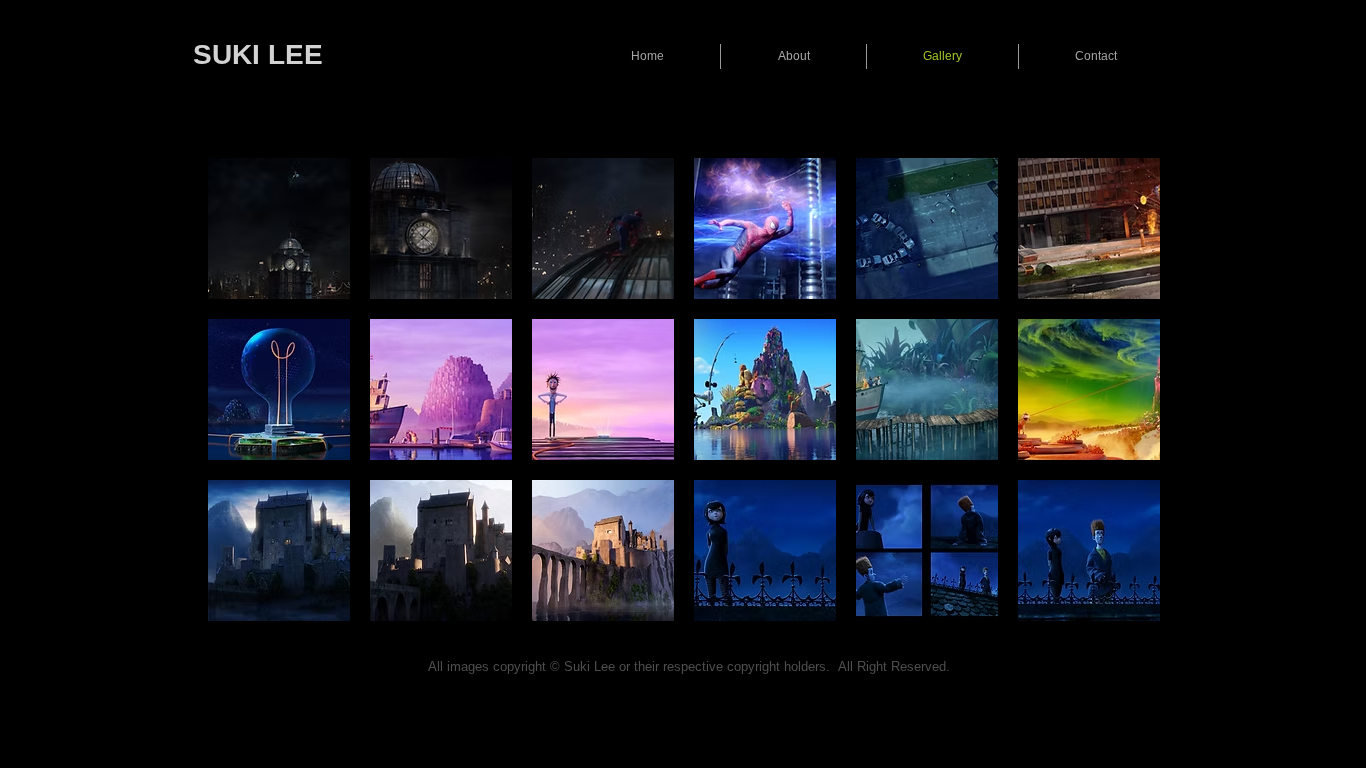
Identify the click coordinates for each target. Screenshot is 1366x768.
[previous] (250, 407)
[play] (1119, 605)
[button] (279, 228)
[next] (1117, 407)
